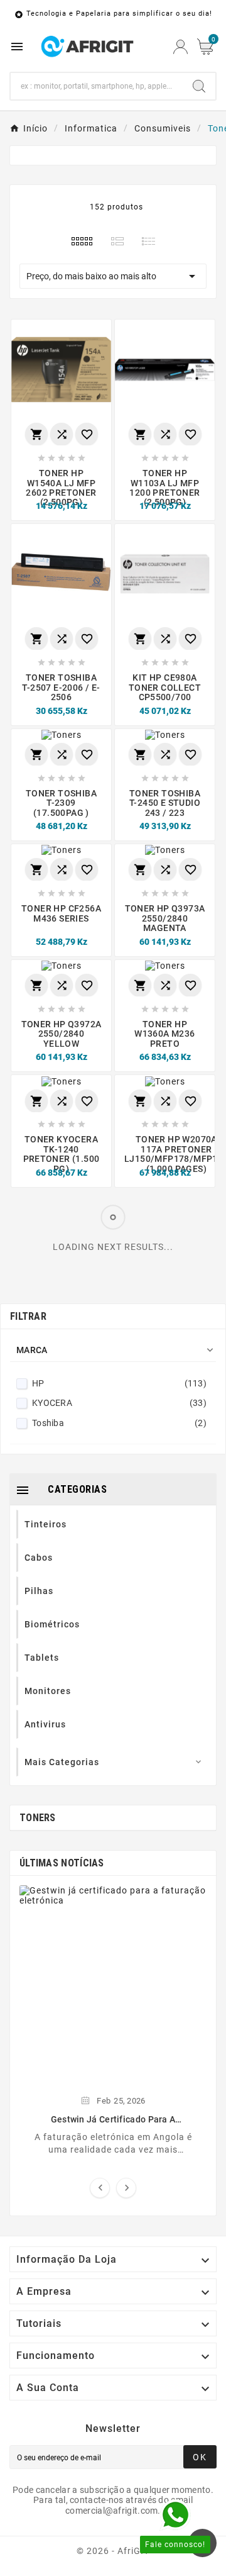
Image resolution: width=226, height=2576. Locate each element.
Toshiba (119, 1423)
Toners (38, 1818)
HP (119, 1383)
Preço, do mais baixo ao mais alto (113, 276)
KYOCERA (119, 1403)
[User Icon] (180, 47)
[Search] (199, 86)
